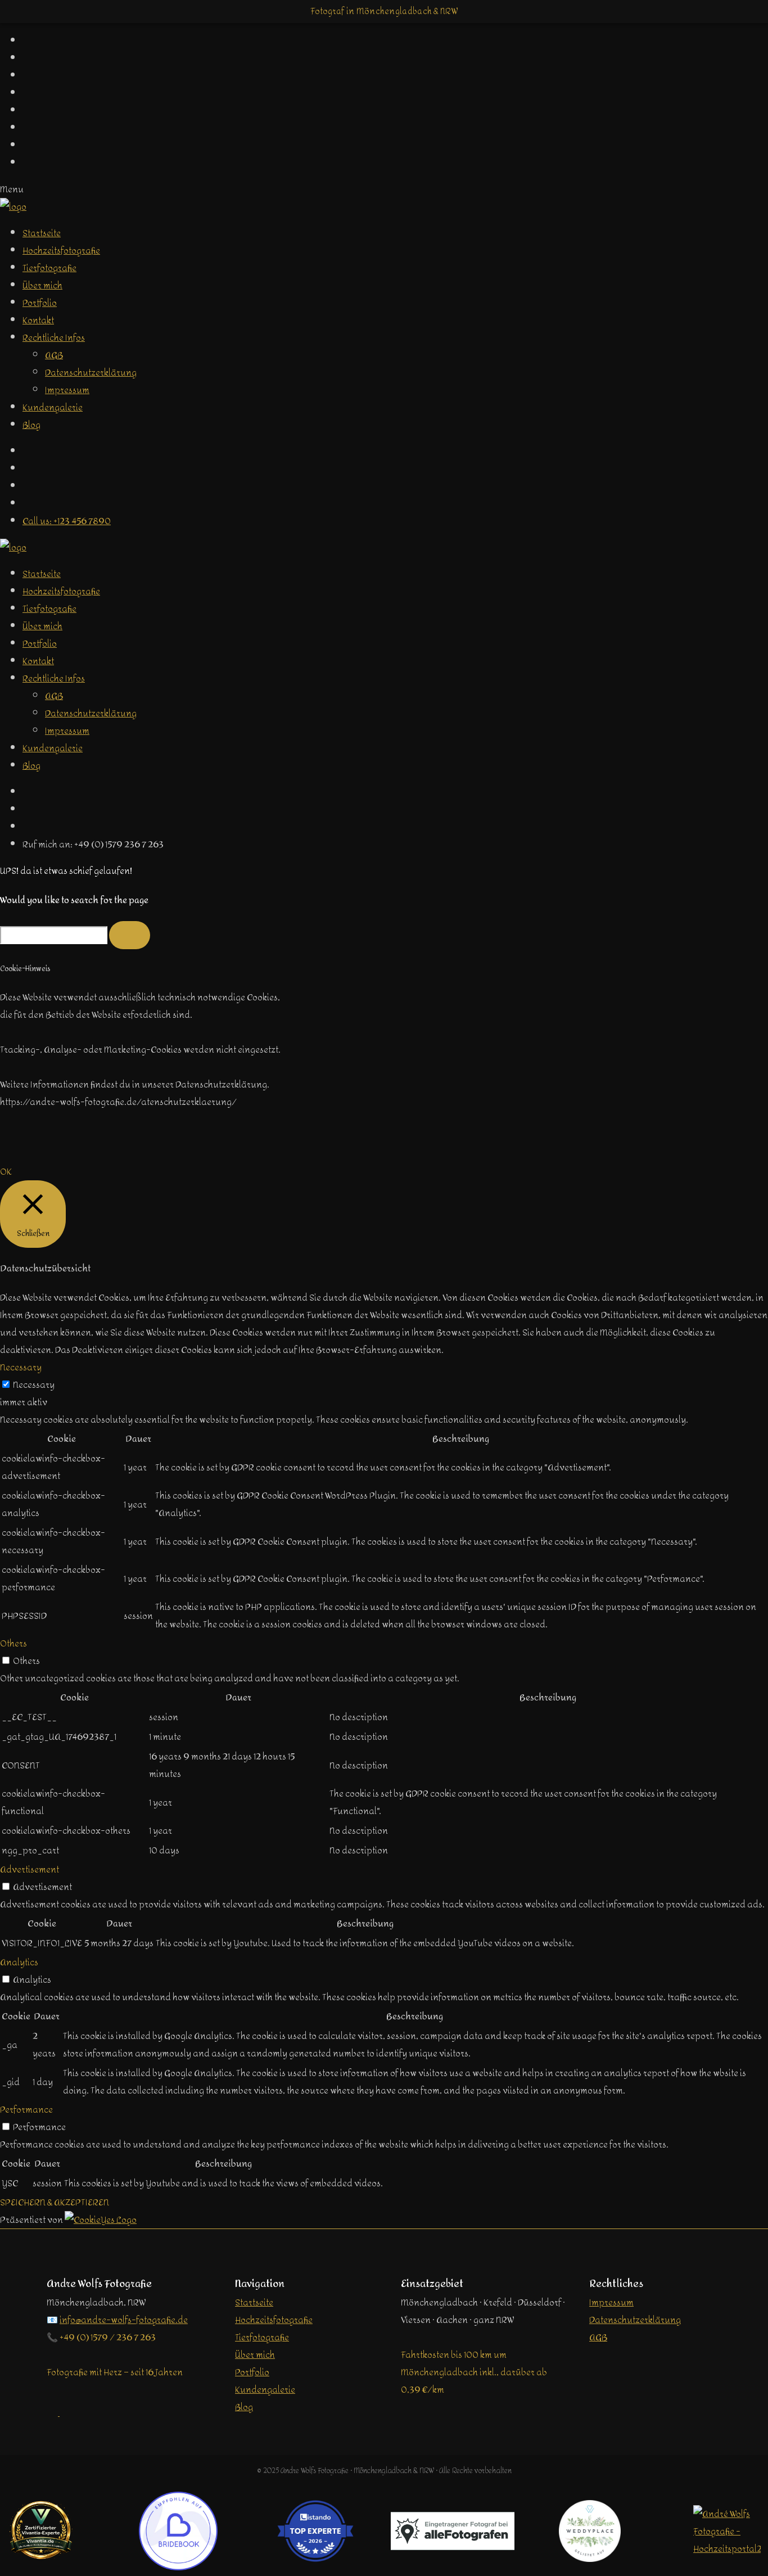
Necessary (34, 1385)
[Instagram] (28, 486)
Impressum (67, 390)
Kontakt (38, 320)
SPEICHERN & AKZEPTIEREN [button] (55, 2202)
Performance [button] (26, 2110)
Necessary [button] (21, 1367)
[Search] (130, 935)
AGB (54, 355)
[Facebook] (28, 451)
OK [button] (6, 1172)
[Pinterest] (28, 809)
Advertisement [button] (30, 1869)
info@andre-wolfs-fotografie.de (124, 2320)
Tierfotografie (49, 268)
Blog (31, 425)
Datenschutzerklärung (91, 373)
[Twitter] (28, 469)
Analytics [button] (19, 1962)
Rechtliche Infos (54, 338)
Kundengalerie (53, 407)
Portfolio (40, 303)
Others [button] (13, 1643)
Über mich (42, 285)
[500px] (28, 504)
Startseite (42, 233)
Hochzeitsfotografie (61, 251)
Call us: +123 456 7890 (67, 521)
